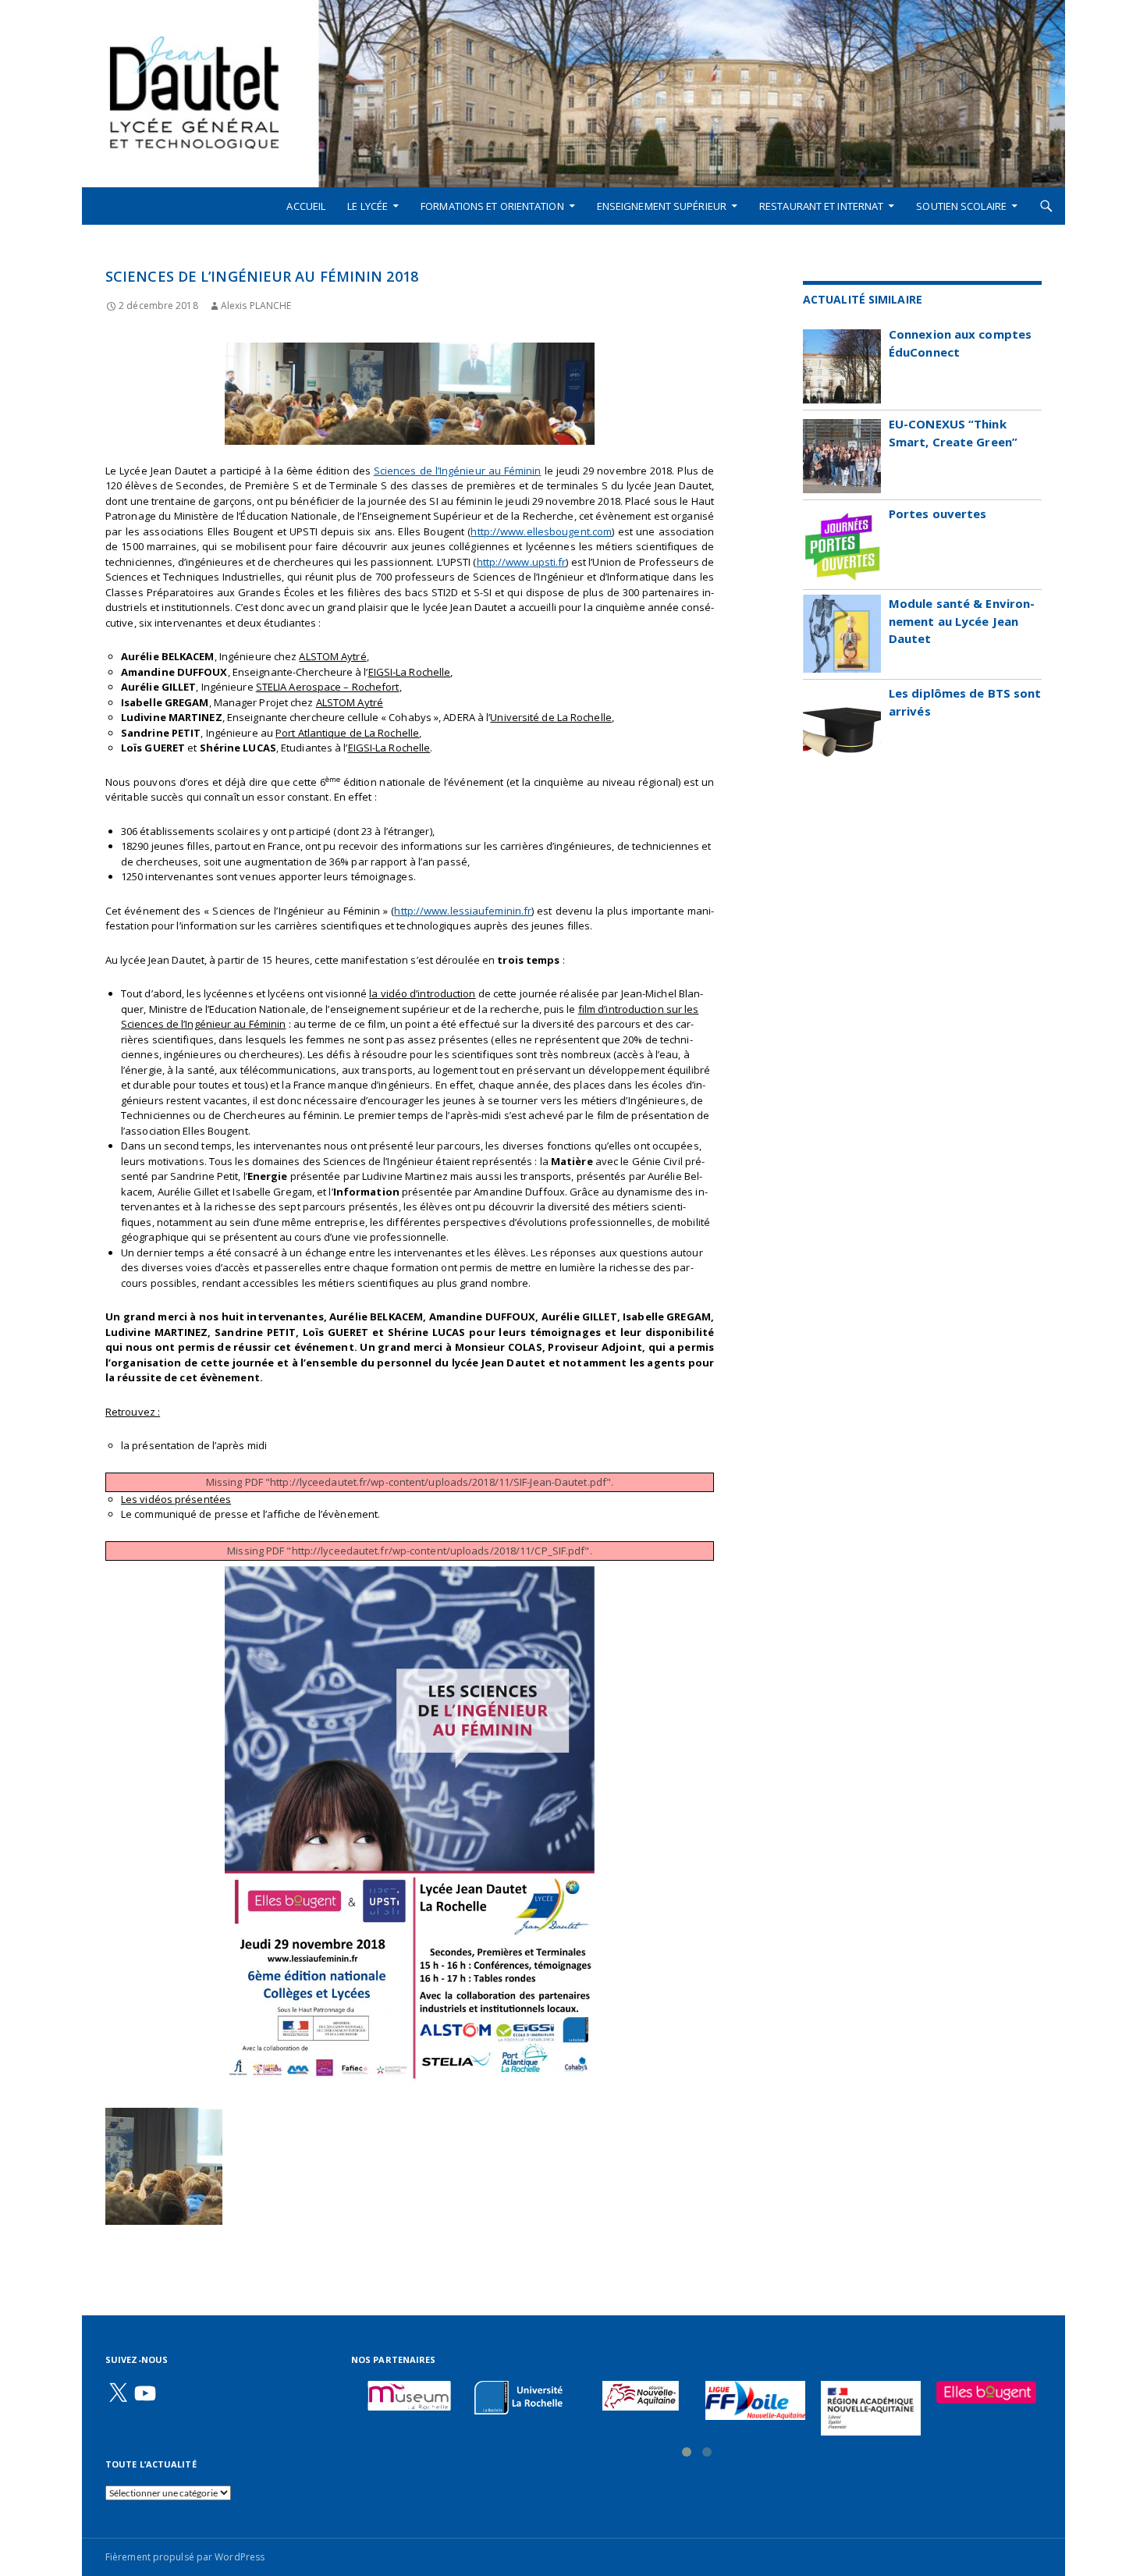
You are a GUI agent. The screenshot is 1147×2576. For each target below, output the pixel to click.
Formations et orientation (492, 206)
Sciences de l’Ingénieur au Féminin (458, 471)
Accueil (306, 206)
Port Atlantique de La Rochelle (347, 733)
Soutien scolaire (961, 206)
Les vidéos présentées (176, 1499)
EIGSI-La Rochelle (410, 672)
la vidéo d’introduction (422, 993)
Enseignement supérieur (662, 206)
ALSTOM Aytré (332, 656)
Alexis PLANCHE (256, 306)
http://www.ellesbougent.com (541, 531)
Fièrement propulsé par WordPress (185, 2557)
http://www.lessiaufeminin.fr (463, 911)
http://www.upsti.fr (522, 562)
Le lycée (368, 206)
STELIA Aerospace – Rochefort (328, 687)
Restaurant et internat (821, 206)
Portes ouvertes (938, 513)
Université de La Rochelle (551, 717)
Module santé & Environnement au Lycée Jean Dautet (962, 621)
